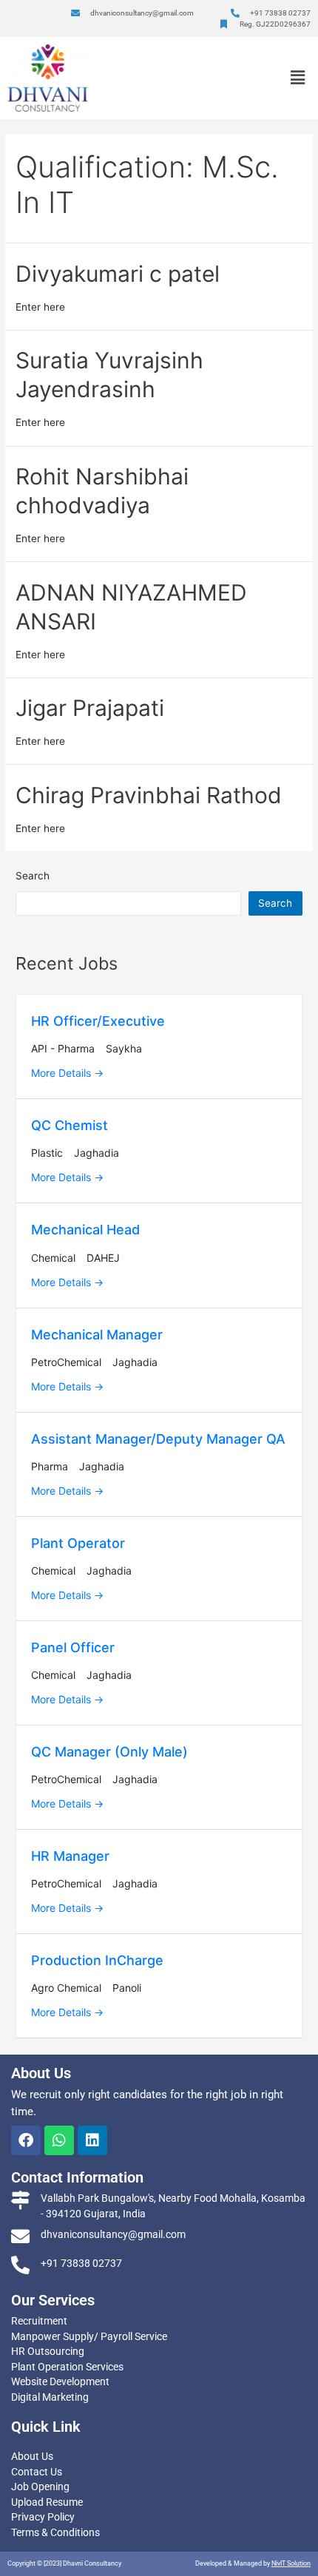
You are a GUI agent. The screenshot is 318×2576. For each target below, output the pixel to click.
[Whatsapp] (59, 2140)
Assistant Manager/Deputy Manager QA (158, 1439)
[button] (298, 78)
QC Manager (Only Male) (109, 1752)
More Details (62, 1073)
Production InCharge (97, 1960)
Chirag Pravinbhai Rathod (149, 795)
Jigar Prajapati (90, 708)
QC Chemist (70, 1125)
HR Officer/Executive (98, 1021)
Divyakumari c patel (118, 274)
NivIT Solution (291, 2563)
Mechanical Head (85, 1230)
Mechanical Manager (97, 1335)
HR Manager (70, 1856)
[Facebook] (26, 2140)
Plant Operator (78, 1543)
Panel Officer (73, 1647)
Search (33, 876)
